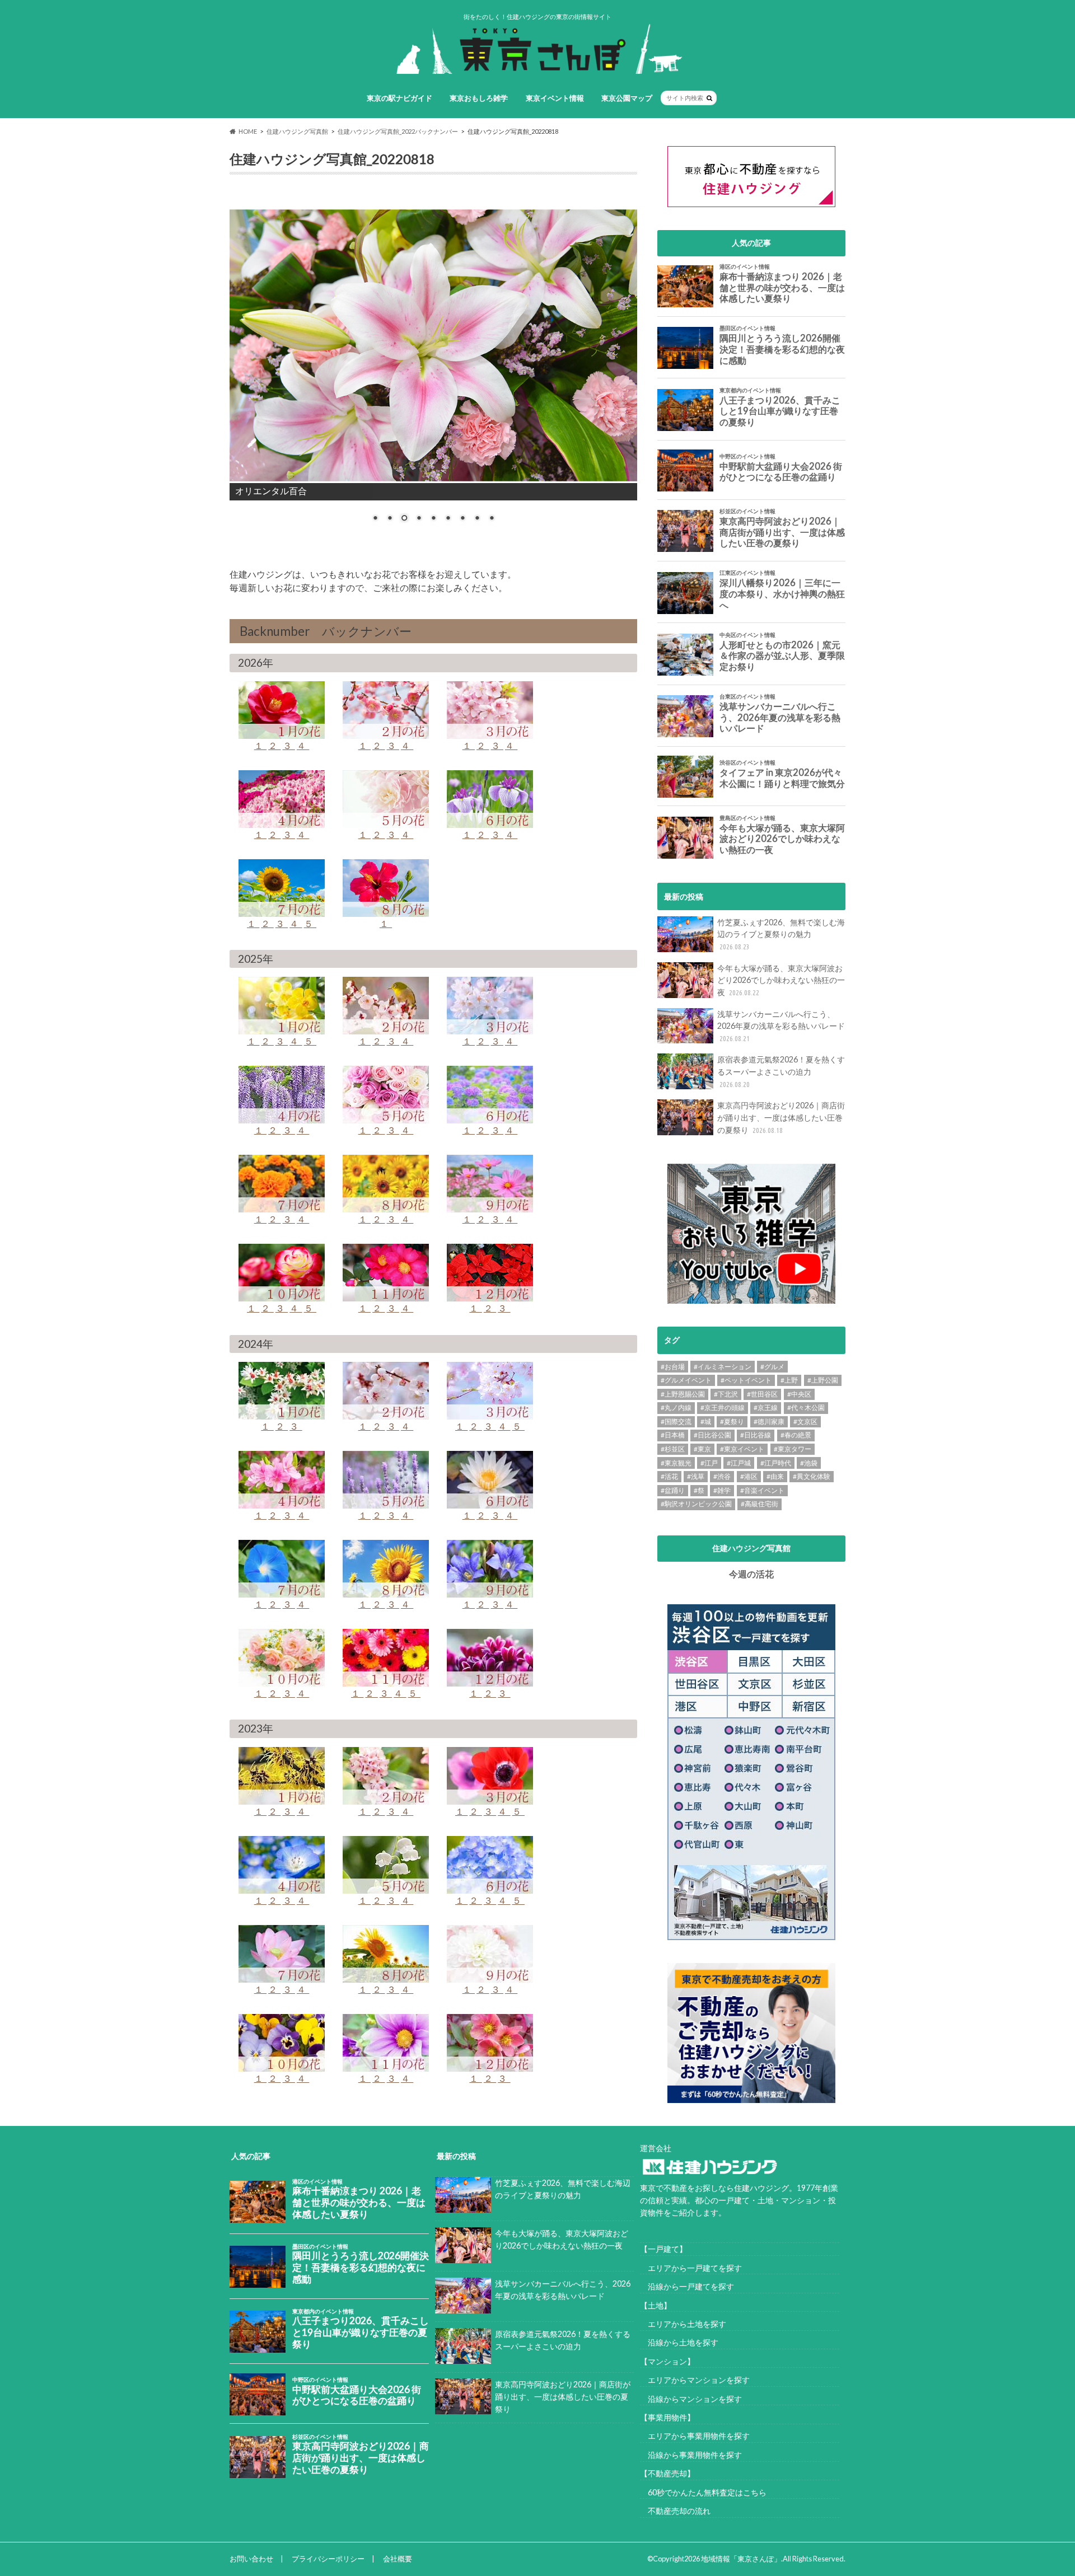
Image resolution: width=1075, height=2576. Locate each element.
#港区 (749, 1476)
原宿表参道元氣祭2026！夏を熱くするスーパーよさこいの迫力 (781, 1071)
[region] (433, 364)
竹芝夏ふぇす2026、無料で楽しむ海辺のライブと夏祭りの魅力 (781, 934)
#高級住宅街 (759, 1504)
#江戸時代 (776, 1463)
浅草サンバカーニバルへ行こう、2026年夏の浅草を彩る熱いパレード (781, 1026)
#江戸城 (739, 1463)
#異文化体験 (812, 1476)
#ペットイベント (746, 1380)
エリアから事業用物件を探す (695, 2436)
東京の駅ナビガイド (399, 98)
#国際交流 (676, 1422)
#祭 (699, 1490)
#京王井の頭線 (723, 1408)
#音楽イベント (762, 1490)
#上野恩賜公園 (683, 1394)
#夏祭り (732, 1422)
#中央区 (799, 1394)
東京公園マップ (627, 98)
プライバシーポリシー (328, 2559)
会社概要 (398, 2559)
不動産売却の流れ (675, 2511)
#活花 (669, 1476)
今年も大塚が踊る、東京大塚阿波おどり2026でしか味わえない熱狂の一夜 (781, 980)
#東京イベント (742, 1449)
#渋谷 (722, 1476)
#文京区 (805, 1422)
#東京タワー (793, 1449)
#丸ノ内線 (676, 1408)
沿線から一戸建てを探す (687, 2286)
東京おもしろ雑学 (479, 98)
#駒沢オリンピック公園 (696, 1504)
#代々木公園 (806, 1408)
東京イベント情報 (555, 98)
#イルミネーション (723, 1367)
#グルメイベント (686, 1380)
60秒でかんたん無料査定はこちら (703, 2492)
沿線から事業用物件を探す (691, 2455)
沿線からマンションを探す (691, 2399)
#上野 (789, 1380)
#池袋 (809, 1463)
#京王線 (766, 1408)
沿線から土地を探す (679, 2342)
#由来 (775, 1476)
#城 (706, 1422)
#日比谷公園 (712, 1435)
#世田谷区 (762, 1394)
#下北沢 (726, 1394)
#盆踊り (673, 1490)
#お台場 (673, 1367)
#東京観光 (676, 1463)
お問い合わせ (251, 2559)
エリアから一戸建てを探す (691, 2268)
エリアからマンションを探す (695, 2380)
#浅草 (696, 1476)
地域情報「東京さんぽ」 (741, 2559)
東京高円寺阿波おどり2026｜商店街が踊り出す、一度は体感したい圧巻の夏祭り (781, 1117)
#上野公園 (823, 1380)
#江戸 (709, 1463)
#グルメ (772, 1367)
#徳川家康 (769, 1422)
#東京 (702, 1449)
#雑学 (722, 1490)
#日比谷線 (756, 1435)
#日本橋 (673, 1435)
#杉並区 (673, 1449)
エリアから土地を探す (683, 2324)
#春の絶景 (796, 1435)
